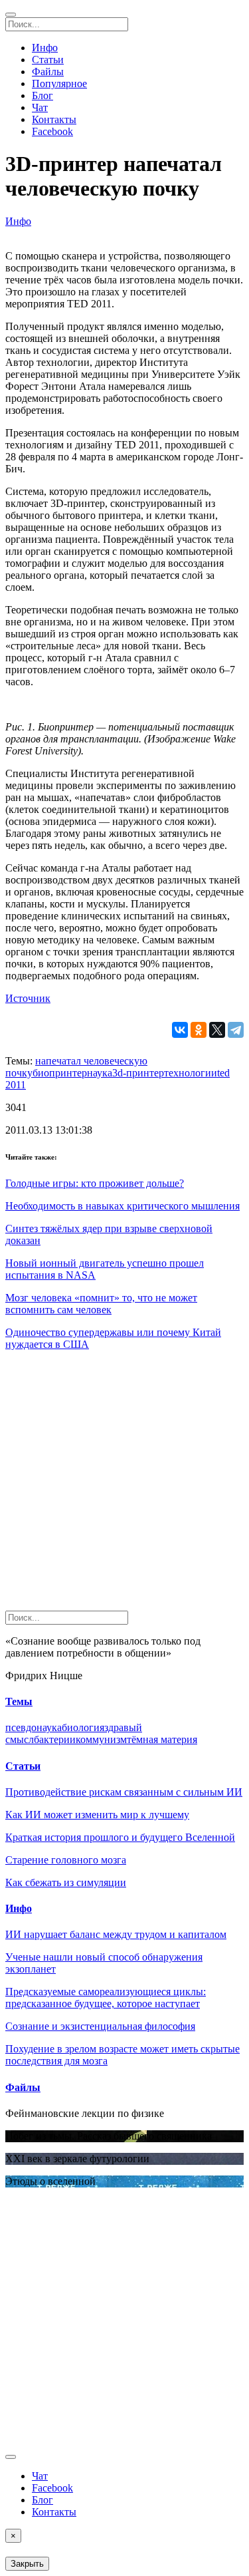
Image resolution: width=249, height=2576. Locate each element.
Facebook (52, 131)
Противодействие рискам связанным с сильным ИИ (124, 1792)
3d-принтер (138, 1073)
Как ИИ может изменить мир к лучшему (97, 1815)
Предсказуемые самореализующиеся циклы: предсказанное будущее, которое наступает (106, 1998)
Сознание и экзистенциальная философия (100, 2026)
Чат (40, 107)
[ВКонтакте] (180, 1030)
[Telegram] (236, 1030)
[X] (217, 1030)
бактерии (55, 1739)
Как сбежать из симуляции (66, 1882)
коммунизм (101, 1739)
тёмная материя (162, 1739)
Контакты (54, 119)
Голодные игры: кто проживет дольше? (95, 1183)
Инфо (45, 48)
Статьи (48, 60)
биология (83, 1727)
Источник (28, 998)
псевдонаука (34, 1727)
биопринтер (60, 1073)
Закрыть (27, 2564)
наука (100, 1073)
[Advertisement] (124, 1486)
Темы (19, 1701)
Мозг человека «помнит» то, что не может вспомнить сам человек (101, 1304)
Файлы (48, 72)
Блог (42, 95)
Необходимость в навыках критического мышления (123, 1206)
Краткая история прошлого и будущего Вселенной (120, 1837)
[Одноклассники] (199, 1030)
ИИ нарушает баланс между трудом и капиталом (116, 1934)
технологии (191, 1073)
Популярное (59, 83)
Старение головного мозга (66, 1860)
